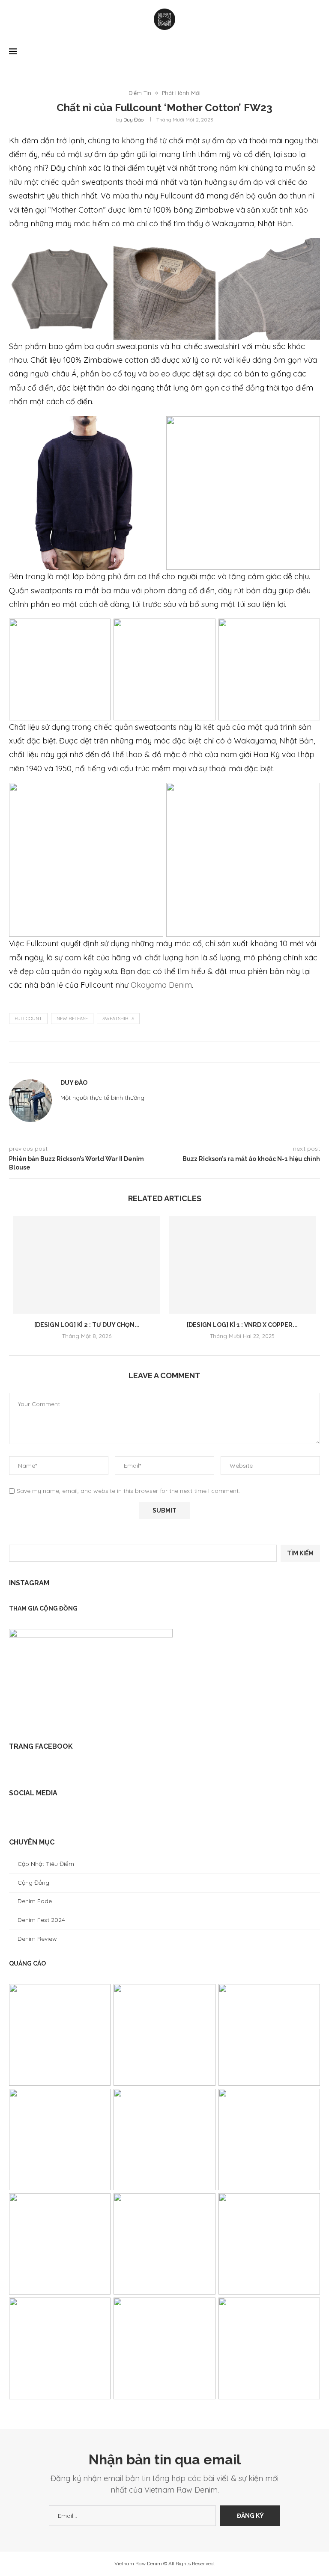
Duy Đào (133, 120)
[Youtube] (42, 1815)
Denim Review (37, 1939)
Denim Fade (35, 1901)
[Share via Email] (167, 1052)
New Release (72, 1019)
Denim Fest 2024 (41, 1920)
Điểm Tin (140, 93)
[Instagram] (30, 1815)
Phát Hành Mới (181, 93)
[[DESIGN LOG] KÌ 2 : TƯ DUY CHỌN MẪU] (87, 1265)
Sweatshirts (118, 1019)
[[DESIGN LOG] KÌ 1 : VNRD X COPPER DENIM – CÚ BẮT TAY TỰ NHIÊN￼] (242, 1265)
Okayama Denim (161, 985)
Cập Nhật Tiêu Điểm (46, 1864)
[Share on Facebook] (158, 1052)
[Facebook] (16, 1815)
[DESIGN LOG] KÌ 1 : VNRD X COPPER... (242, 1325)
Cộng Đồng (33, 1883)
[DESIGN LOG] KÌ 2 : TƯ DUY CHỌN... (87, 1325)
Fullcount (28, 1019)
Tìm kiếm (300, 1553)
